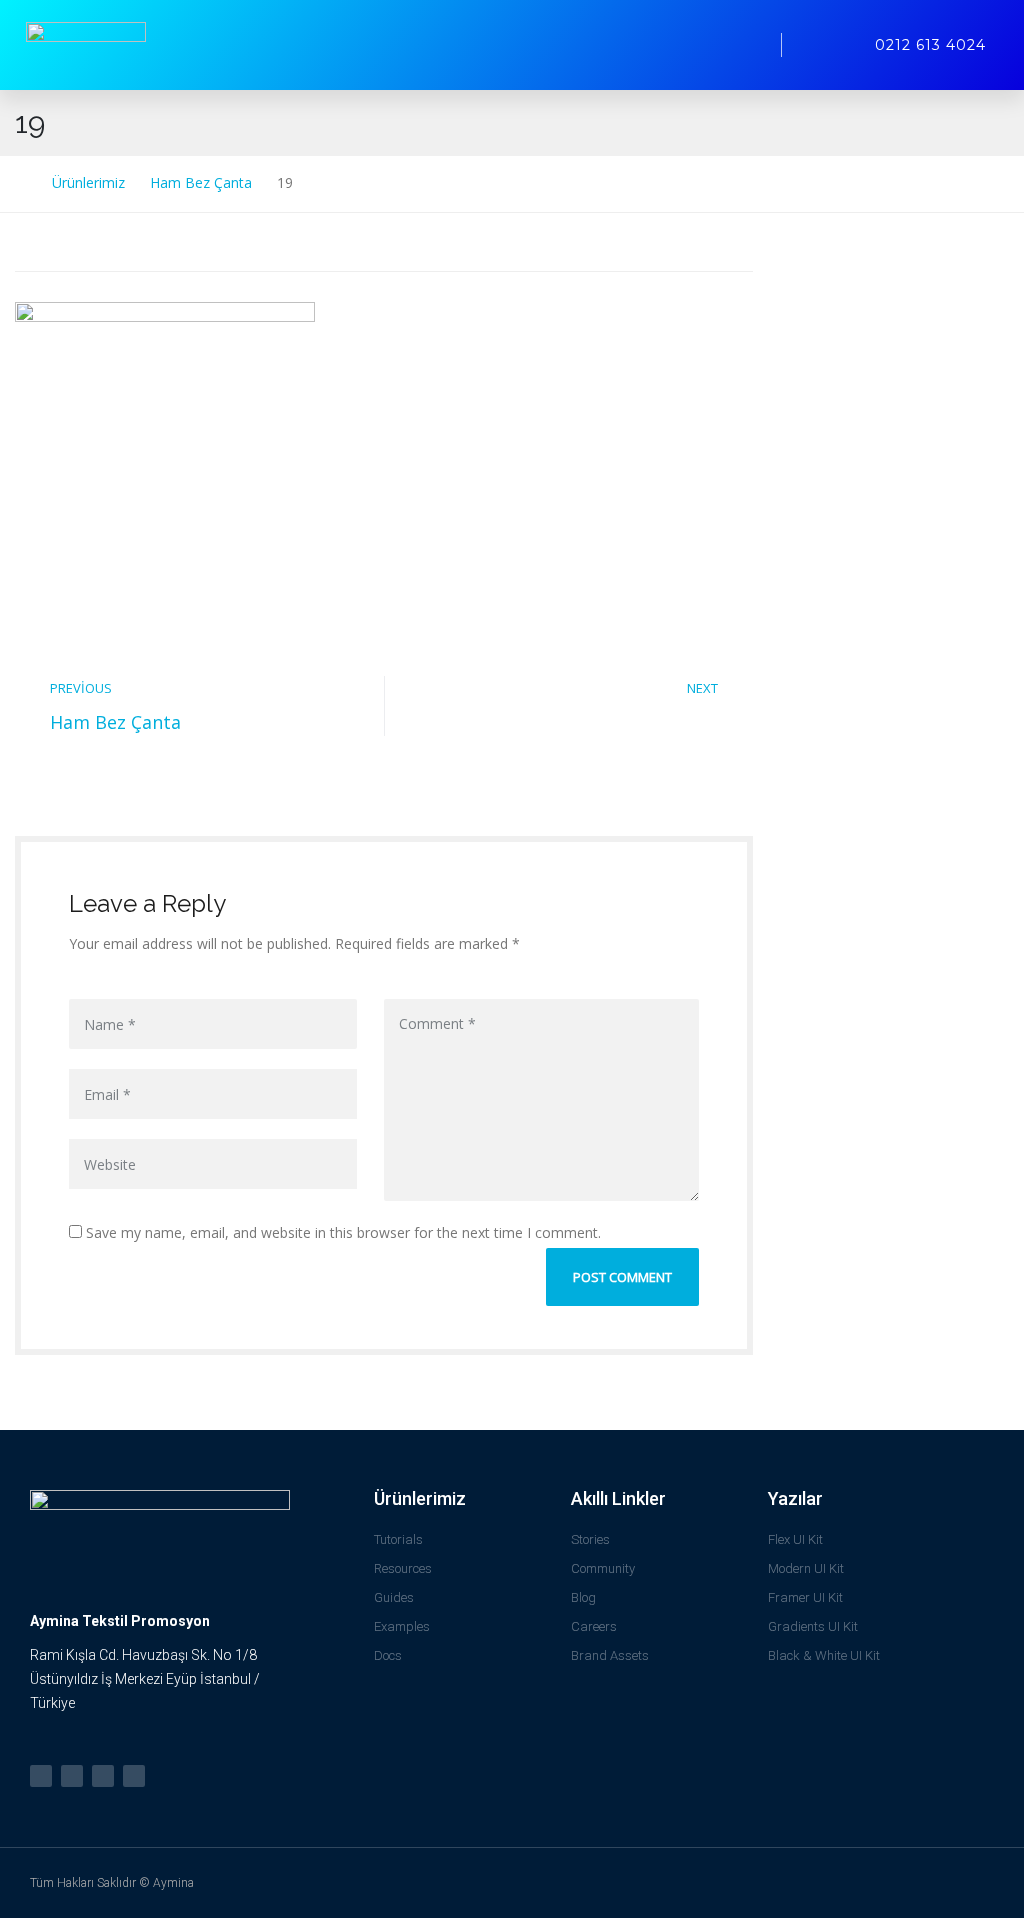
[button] (743, 45)
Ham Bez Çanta (115, 722)
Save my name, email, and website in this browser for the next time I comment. (341, 1232)
